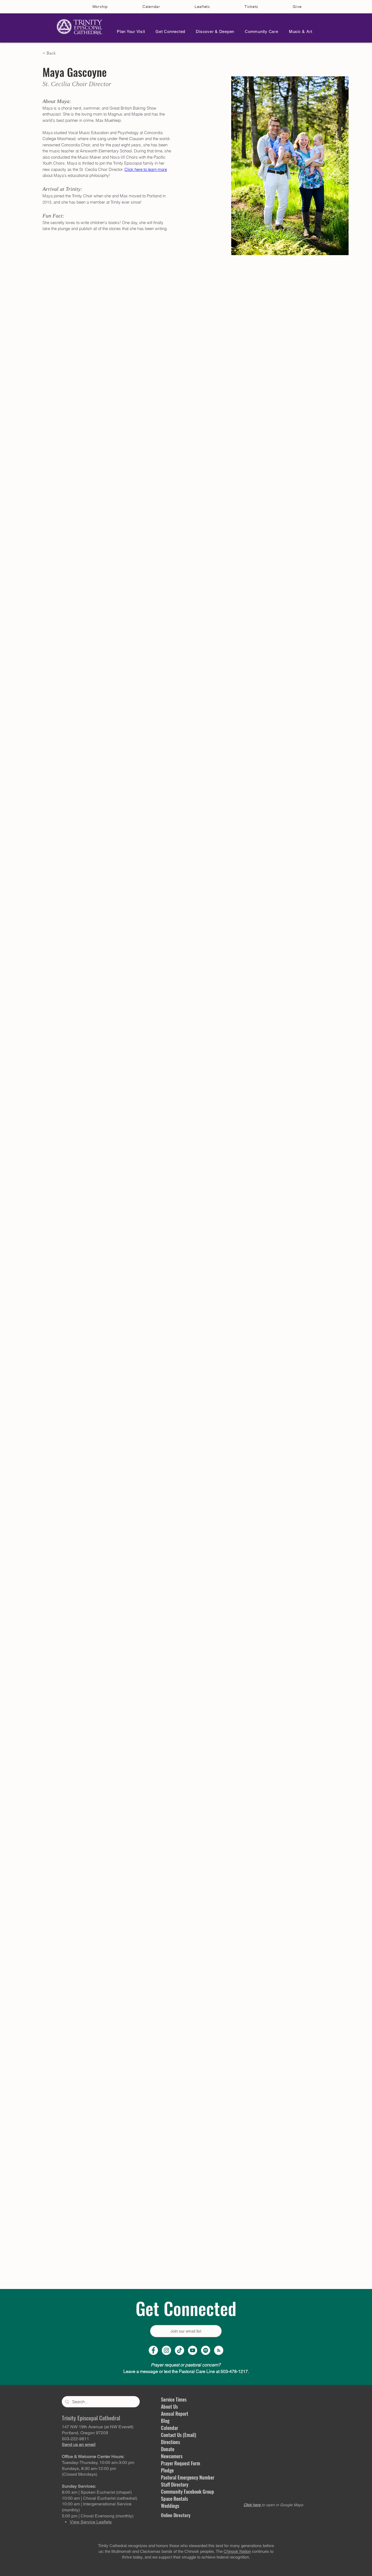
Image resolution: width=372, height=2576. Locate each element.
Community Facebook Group (187, 2492)
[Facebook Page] (153, 2350)
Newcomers (172, 2456)
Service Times (174, 2399)
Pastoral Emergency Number (188, 2477)
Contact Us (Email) (179, 2435)
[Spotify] (206, 2350)
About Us (169, 2406)
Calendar (170, 2428)
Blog (165, 2421)
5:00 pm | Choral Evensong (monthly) (98, 2516)
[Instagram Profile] (166, 2350)
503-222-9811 (75, 2439)
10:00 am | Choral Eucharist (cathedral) (100, 2498)
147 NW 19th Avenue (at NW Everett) (98, 2427)
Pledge (167, 2470)
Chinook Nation (237, 2551)
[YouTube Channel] (193, 2350)
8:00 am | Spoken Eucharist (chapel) (97, 2492)
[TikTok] (179, 2350)
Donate (168, 2449)
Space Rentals (174, 2499)
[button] (129, 31)
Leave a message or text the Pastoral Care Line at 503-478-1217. (186, 2371)
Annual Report (175, 2414)
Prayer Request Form (181, 2463)
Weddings (170, 2506)
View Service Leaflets (91, 2522)
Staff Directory (175, 2484)
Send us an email (79, 2444)
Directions (170, 2442)
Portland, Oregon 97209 (85, 2433)
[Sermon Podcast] (219, 2350)
